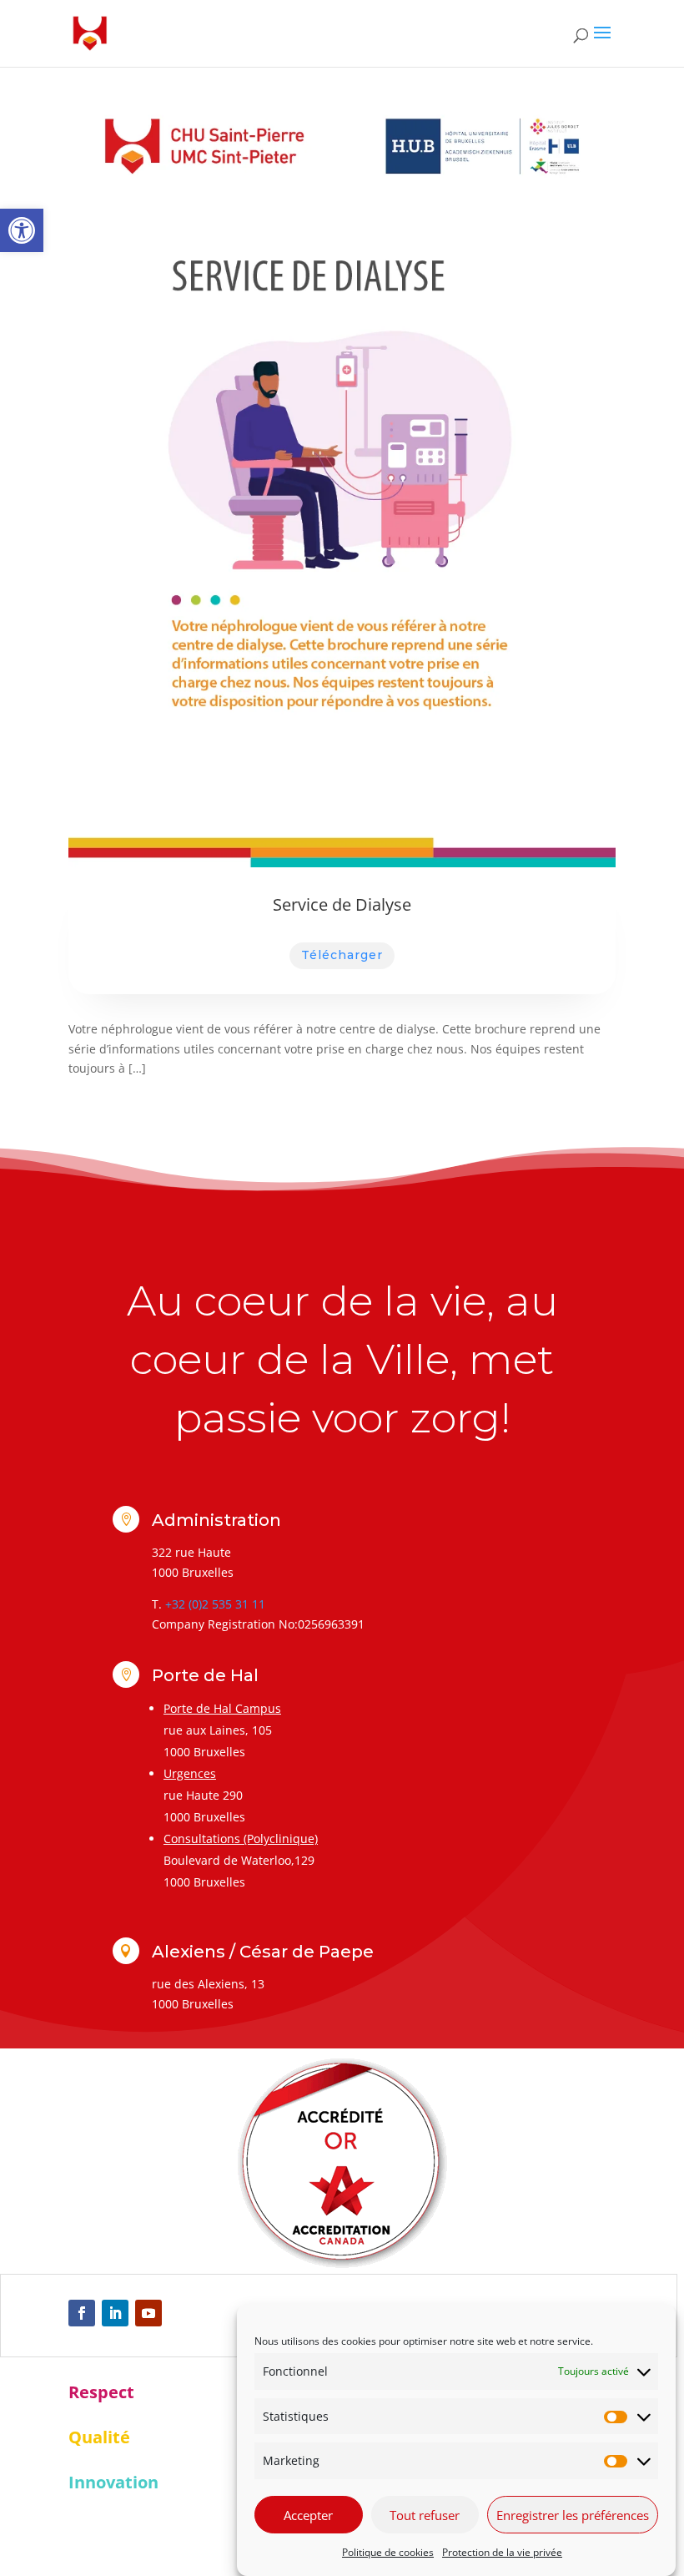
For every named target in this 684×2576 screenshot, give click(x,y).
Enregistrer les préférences (573, 2515)
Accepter (308, 2515)
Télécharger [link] (342, 955)
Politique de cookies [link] (388, 2552)
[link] (22, 230)
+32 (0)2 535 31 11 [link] (215, 1604)
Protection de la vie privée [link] (502, 2552)
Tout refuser (425, 2515)
